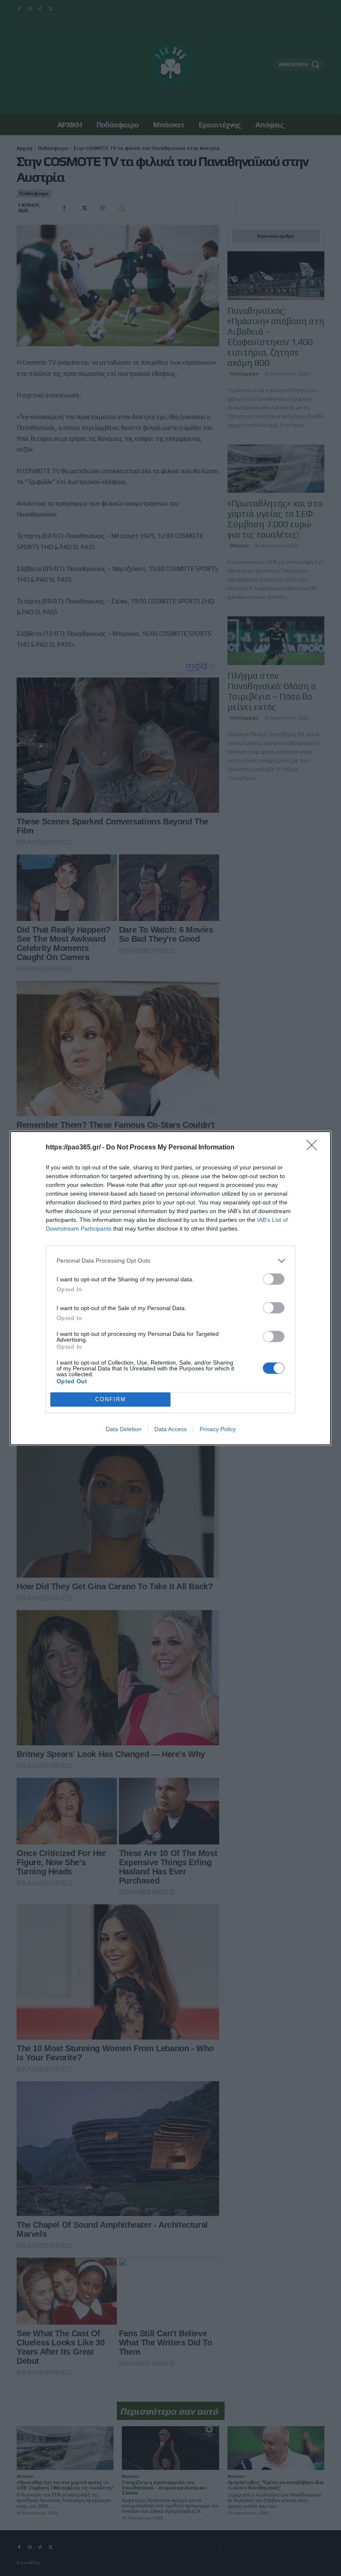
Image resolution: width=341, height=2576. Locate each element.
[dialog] (170, 1288)
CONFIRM (111, 1399)
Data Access (170, 1429)
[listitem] (170, 1261)
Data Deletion (124, 1429)
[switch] (274, 1279)
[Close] (314, 1148)
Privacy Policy (218, 1429)
